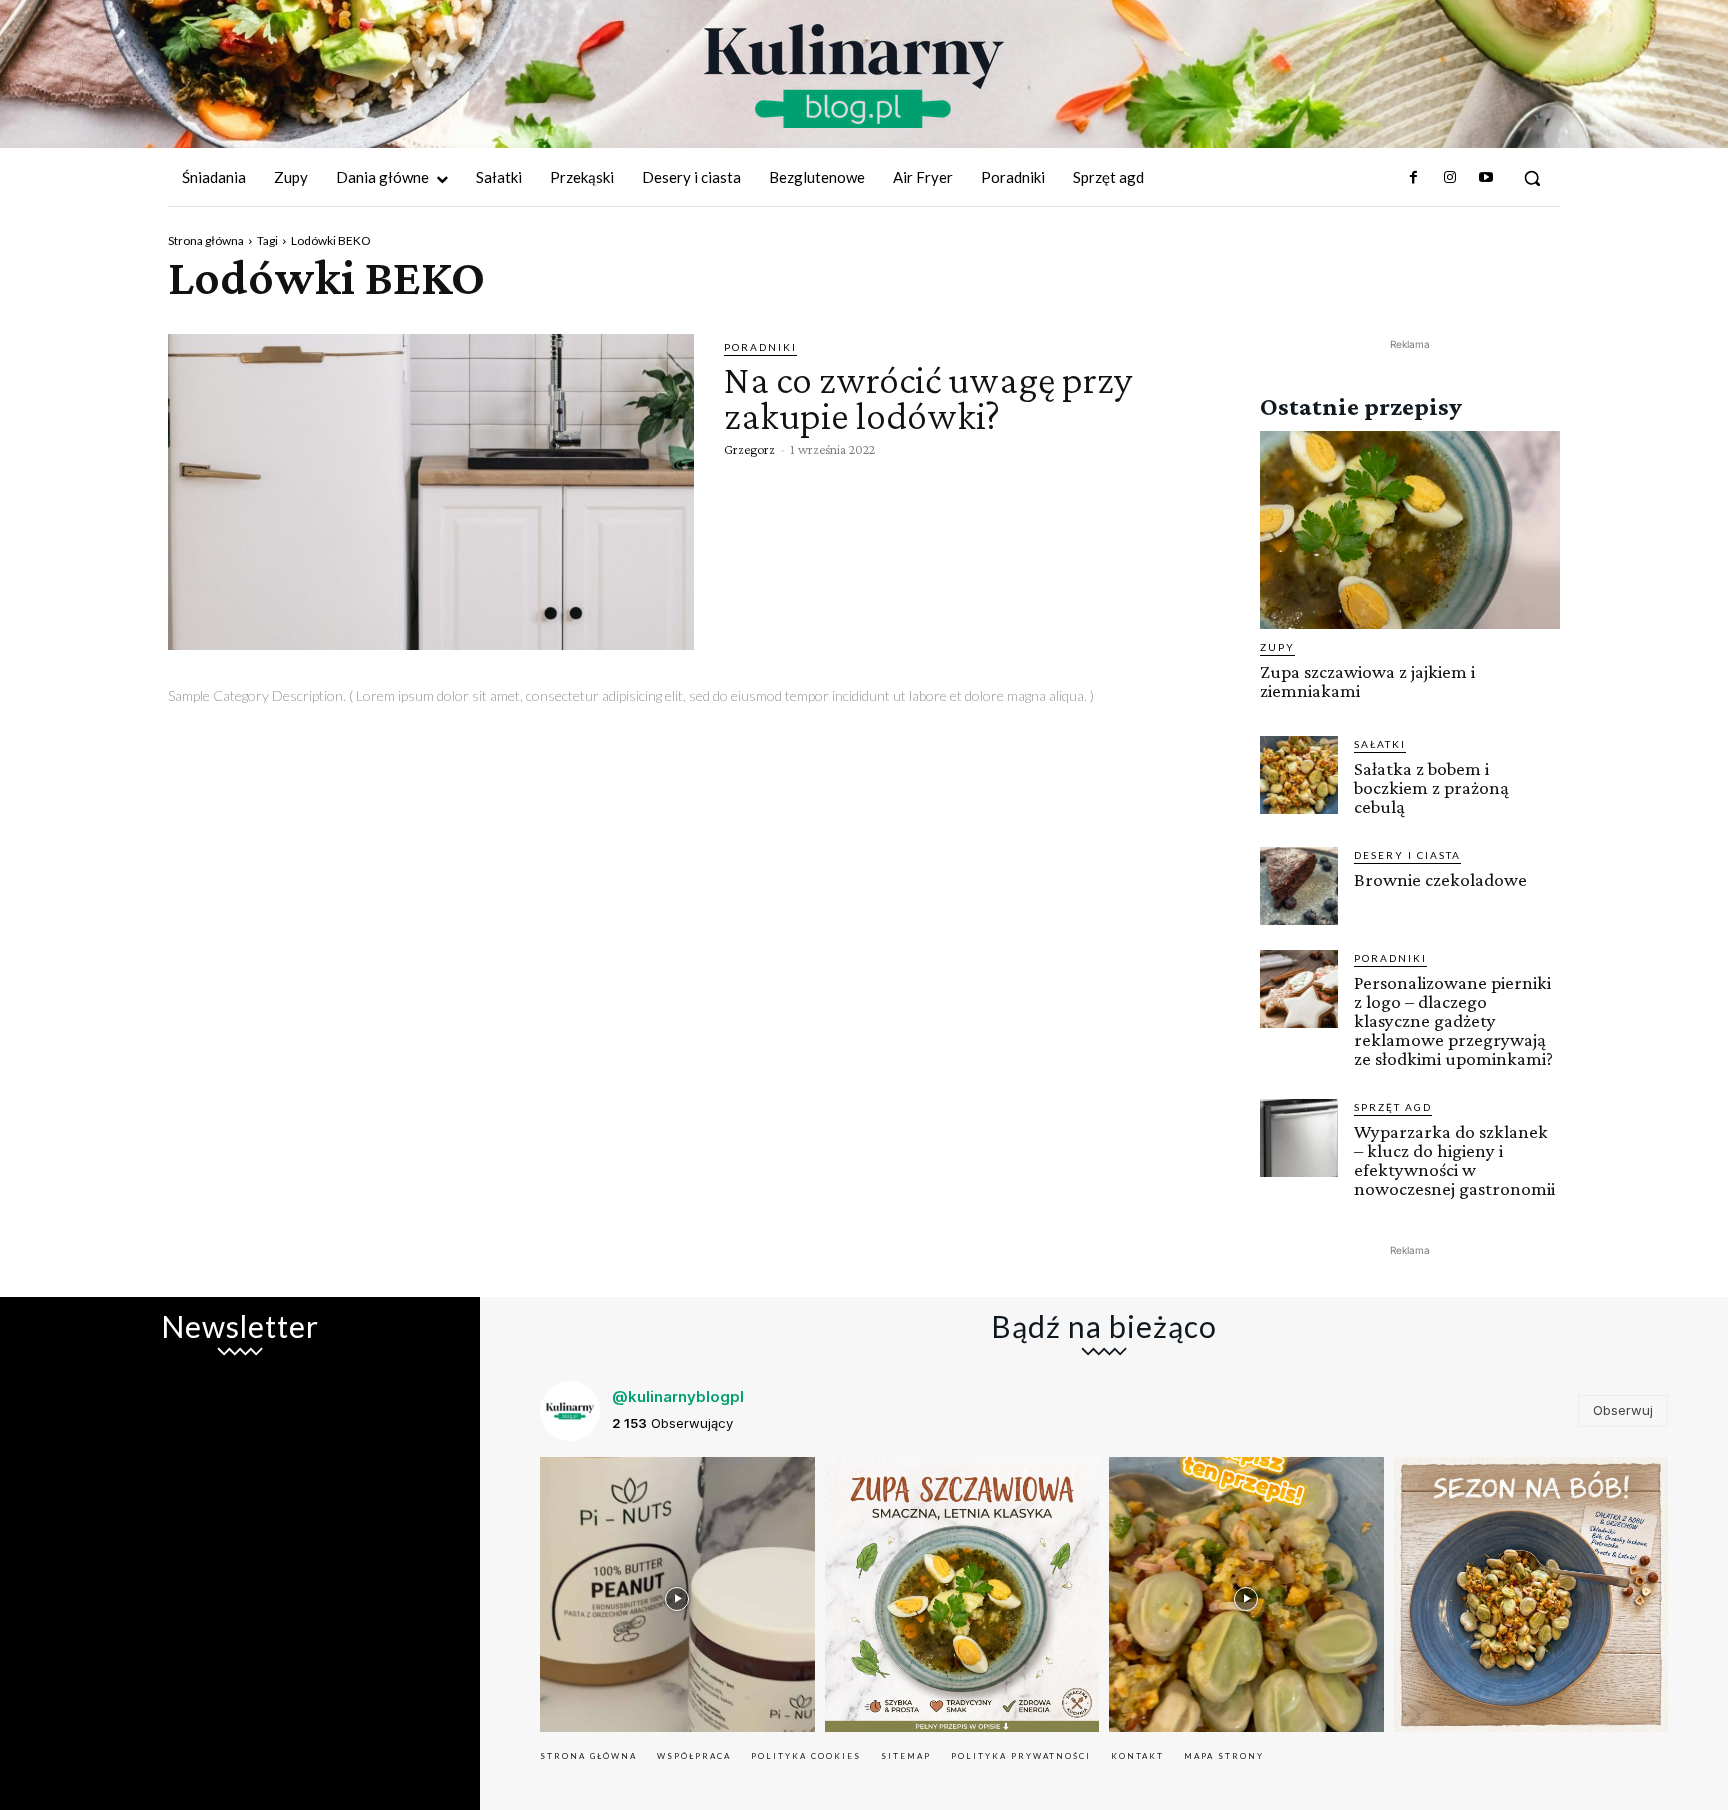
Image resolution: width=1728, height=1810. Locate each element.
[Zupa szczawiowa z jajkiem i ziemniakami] (1410, 530)
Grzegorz (749, 449)
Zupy (1277, 647)
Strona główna (206, 240)
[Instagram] (1449, 178)
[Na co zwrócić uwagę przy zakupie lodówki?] (431, 492)
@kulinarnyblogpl (678, 1396)
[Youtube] (1486, 178)
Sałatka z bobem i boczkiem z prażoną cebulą (1431, 787)
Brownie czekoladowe (1440, 879)
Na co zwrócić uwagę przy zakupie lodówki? (928, 397)
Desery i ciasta (1407, 855)
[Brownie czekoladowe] (1299, 886)
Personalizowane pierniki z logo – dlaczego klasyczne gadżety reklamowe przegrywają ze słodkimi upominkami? (1453, 1020)
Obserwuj (1623, 1410)
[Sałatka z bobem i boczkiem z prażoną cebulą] (1299, 775)
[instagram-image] (677, 1594)
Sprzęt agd (1393, 1107)
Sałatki (1380, 744)
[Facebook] (1413, 178)
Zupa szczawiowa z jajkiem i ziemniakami (1367, 681)
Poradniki (760, 347)
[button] (1532, 178)
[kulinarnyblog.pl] (854, 76)
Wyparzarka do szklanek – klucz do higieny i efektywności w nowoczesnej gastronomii (1454, 1160)
